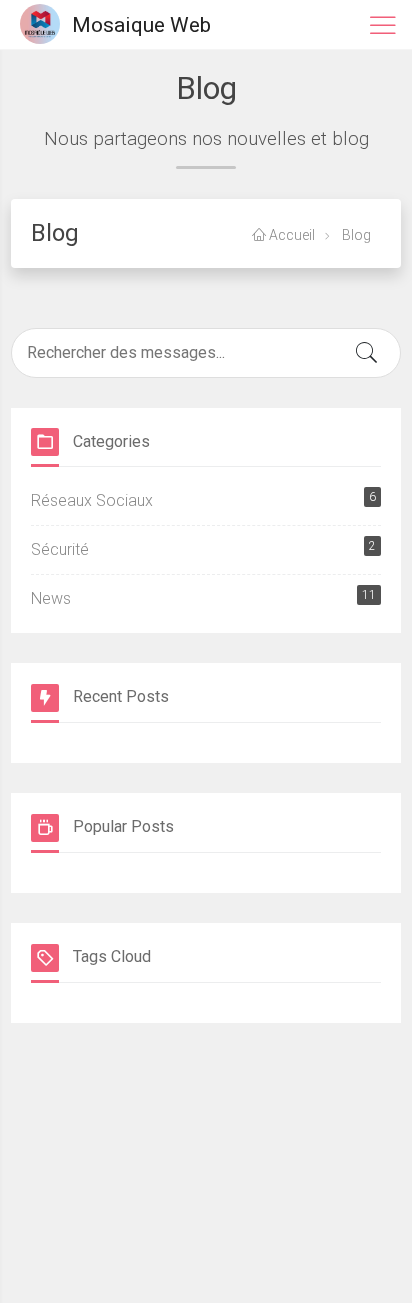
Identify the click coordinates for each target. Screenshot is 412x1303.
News (203, 598)
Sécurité (203, 549)
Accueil (290, 235)
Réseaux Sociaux (203, 500)
